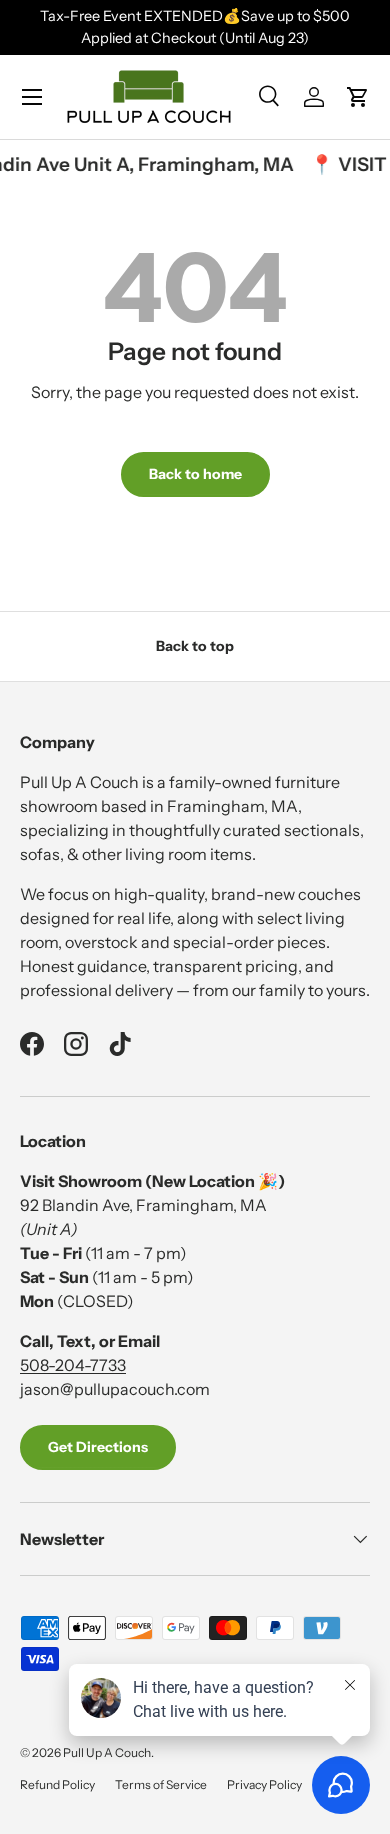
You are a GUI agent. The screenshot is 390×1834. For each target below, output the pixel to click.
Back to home (195, 474)
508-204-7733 (73, 1365)
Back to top (195, 646)
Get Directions (98, 1447)
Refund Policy (57, 1784)
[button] (358, 97)
